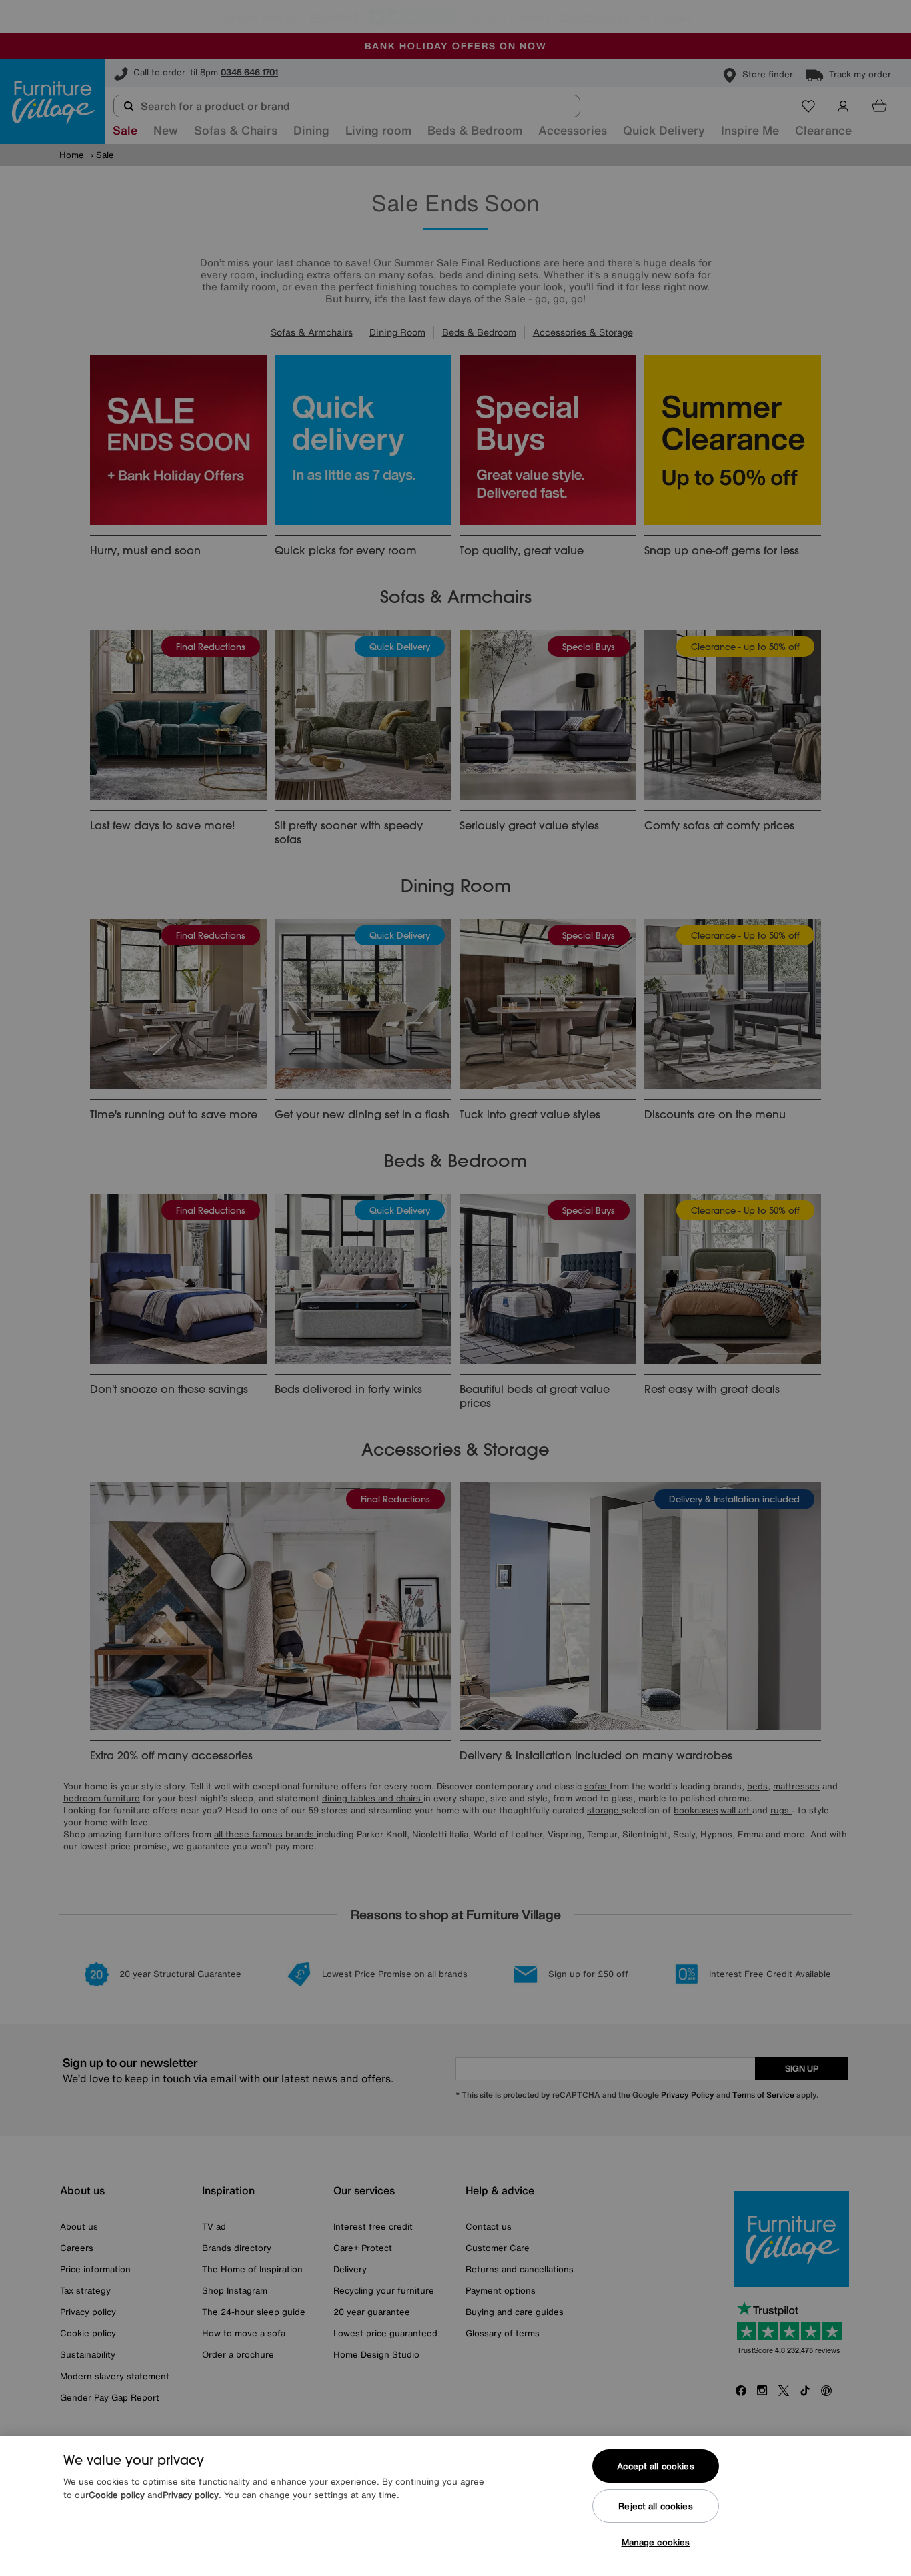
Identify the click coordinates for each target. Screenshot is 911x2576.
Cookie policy (117, 2495)
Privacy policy (191, 2495)
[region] (455, 2506)
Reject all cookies (655, 2506)
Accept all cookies (655, 2466)
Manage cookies (656, 2542)
